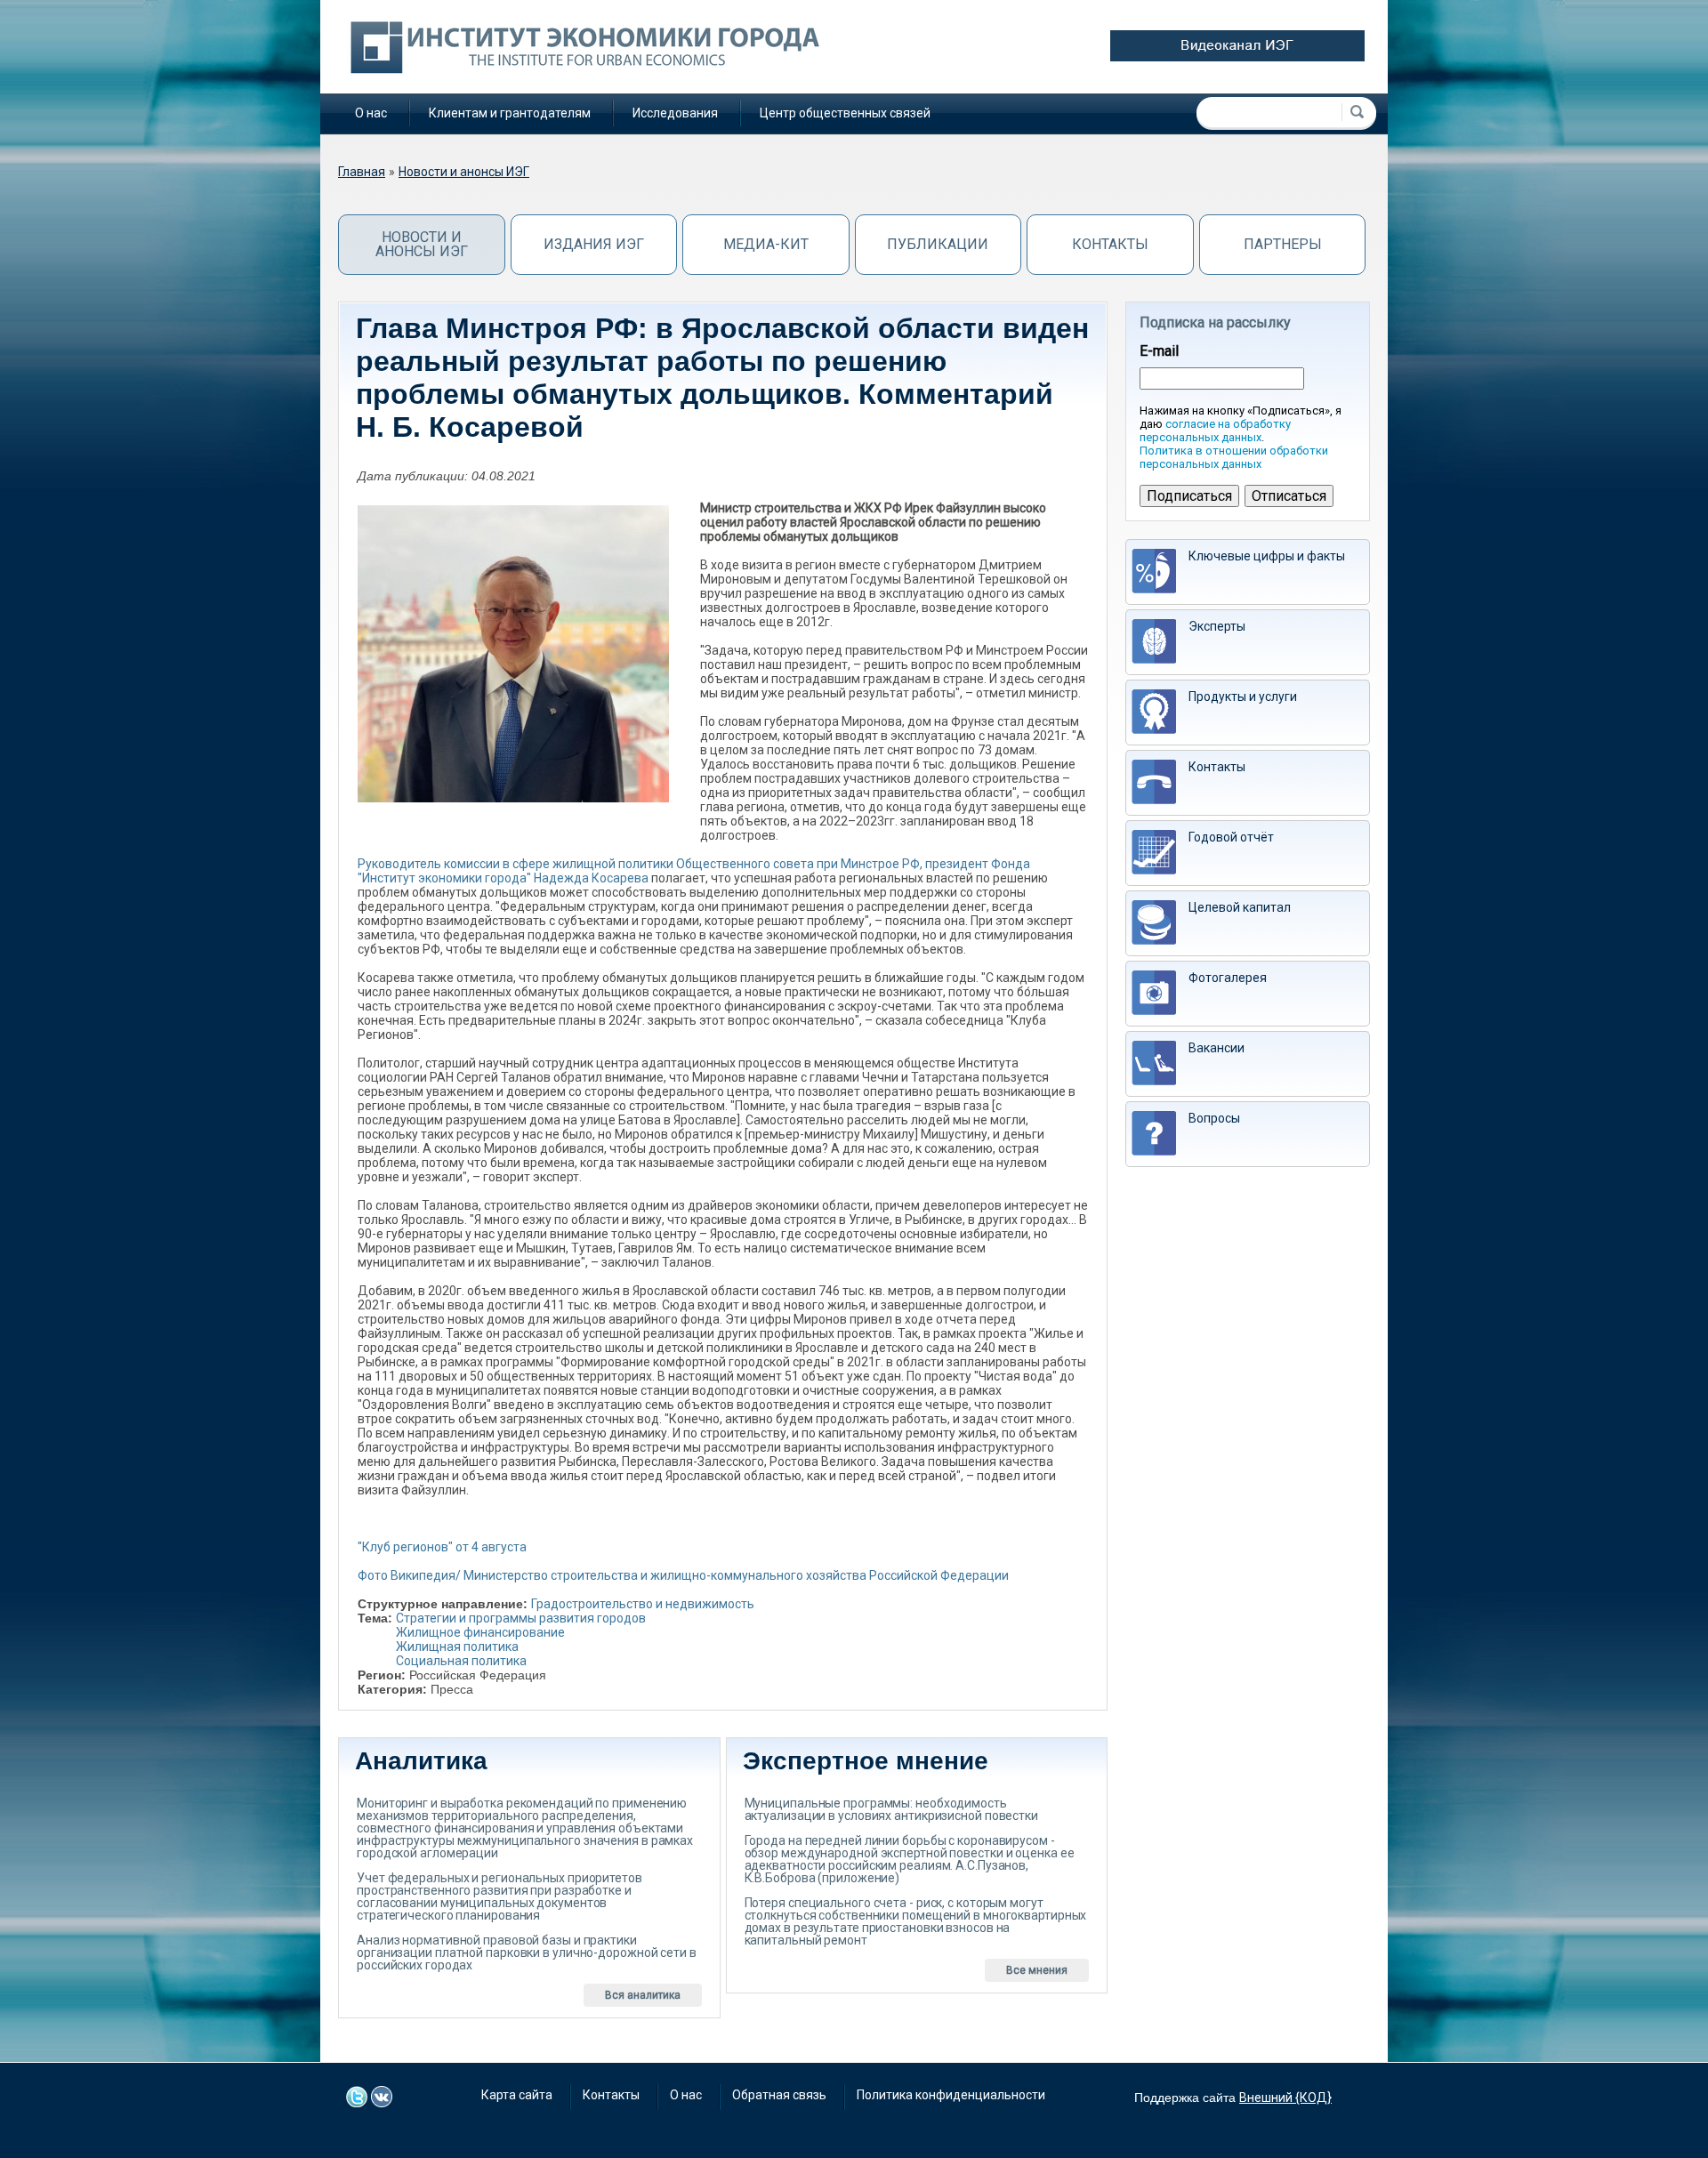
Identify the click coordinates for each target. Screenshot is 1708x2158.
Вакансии (1217, 1048)
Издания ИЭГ (594, 244)
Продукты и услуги (1243, 697)
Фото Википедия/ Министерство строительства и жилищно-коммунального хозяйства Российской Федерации (683, 1575)
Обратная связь (779, 2095)
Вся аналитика (643, 1995)
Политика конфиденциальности (951, 2095)
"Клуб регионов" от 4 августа (442, 1547)
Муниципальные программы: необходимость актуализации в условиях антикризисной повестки (891, 1809)
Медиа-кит (766, 244)
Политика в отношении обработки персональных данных (1234, 457)
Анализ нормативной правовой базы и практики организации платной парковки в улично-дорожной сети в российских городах (527, 1953)
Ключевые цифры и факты (1267, 556)
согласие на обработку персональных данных (1215, 431)
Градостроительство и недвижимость (643, 1604)
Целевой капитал (1240, 907)
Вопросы (1214, 1118)
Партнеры (1283, 244)
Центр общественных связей (845, 113)
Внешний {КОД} (1285, 2098)
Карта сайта (517, 2095)
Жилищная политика (457, 1647)
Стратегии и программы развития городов (521, 1618)
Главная (362, 172)
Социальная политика (461, 1661)
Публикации (938, 244)
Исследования (675, 113)
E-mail (1159, 351)
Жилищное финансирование (480, 1632)
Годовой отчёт (1231, 837)
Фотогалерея (1228, 978)
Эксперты (1217, 626)
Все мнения (1037, 1970)
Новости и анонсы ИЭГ (464, 172)
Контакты (1110, 244)
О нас (371, 113)
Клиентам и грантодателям (510, 113)
